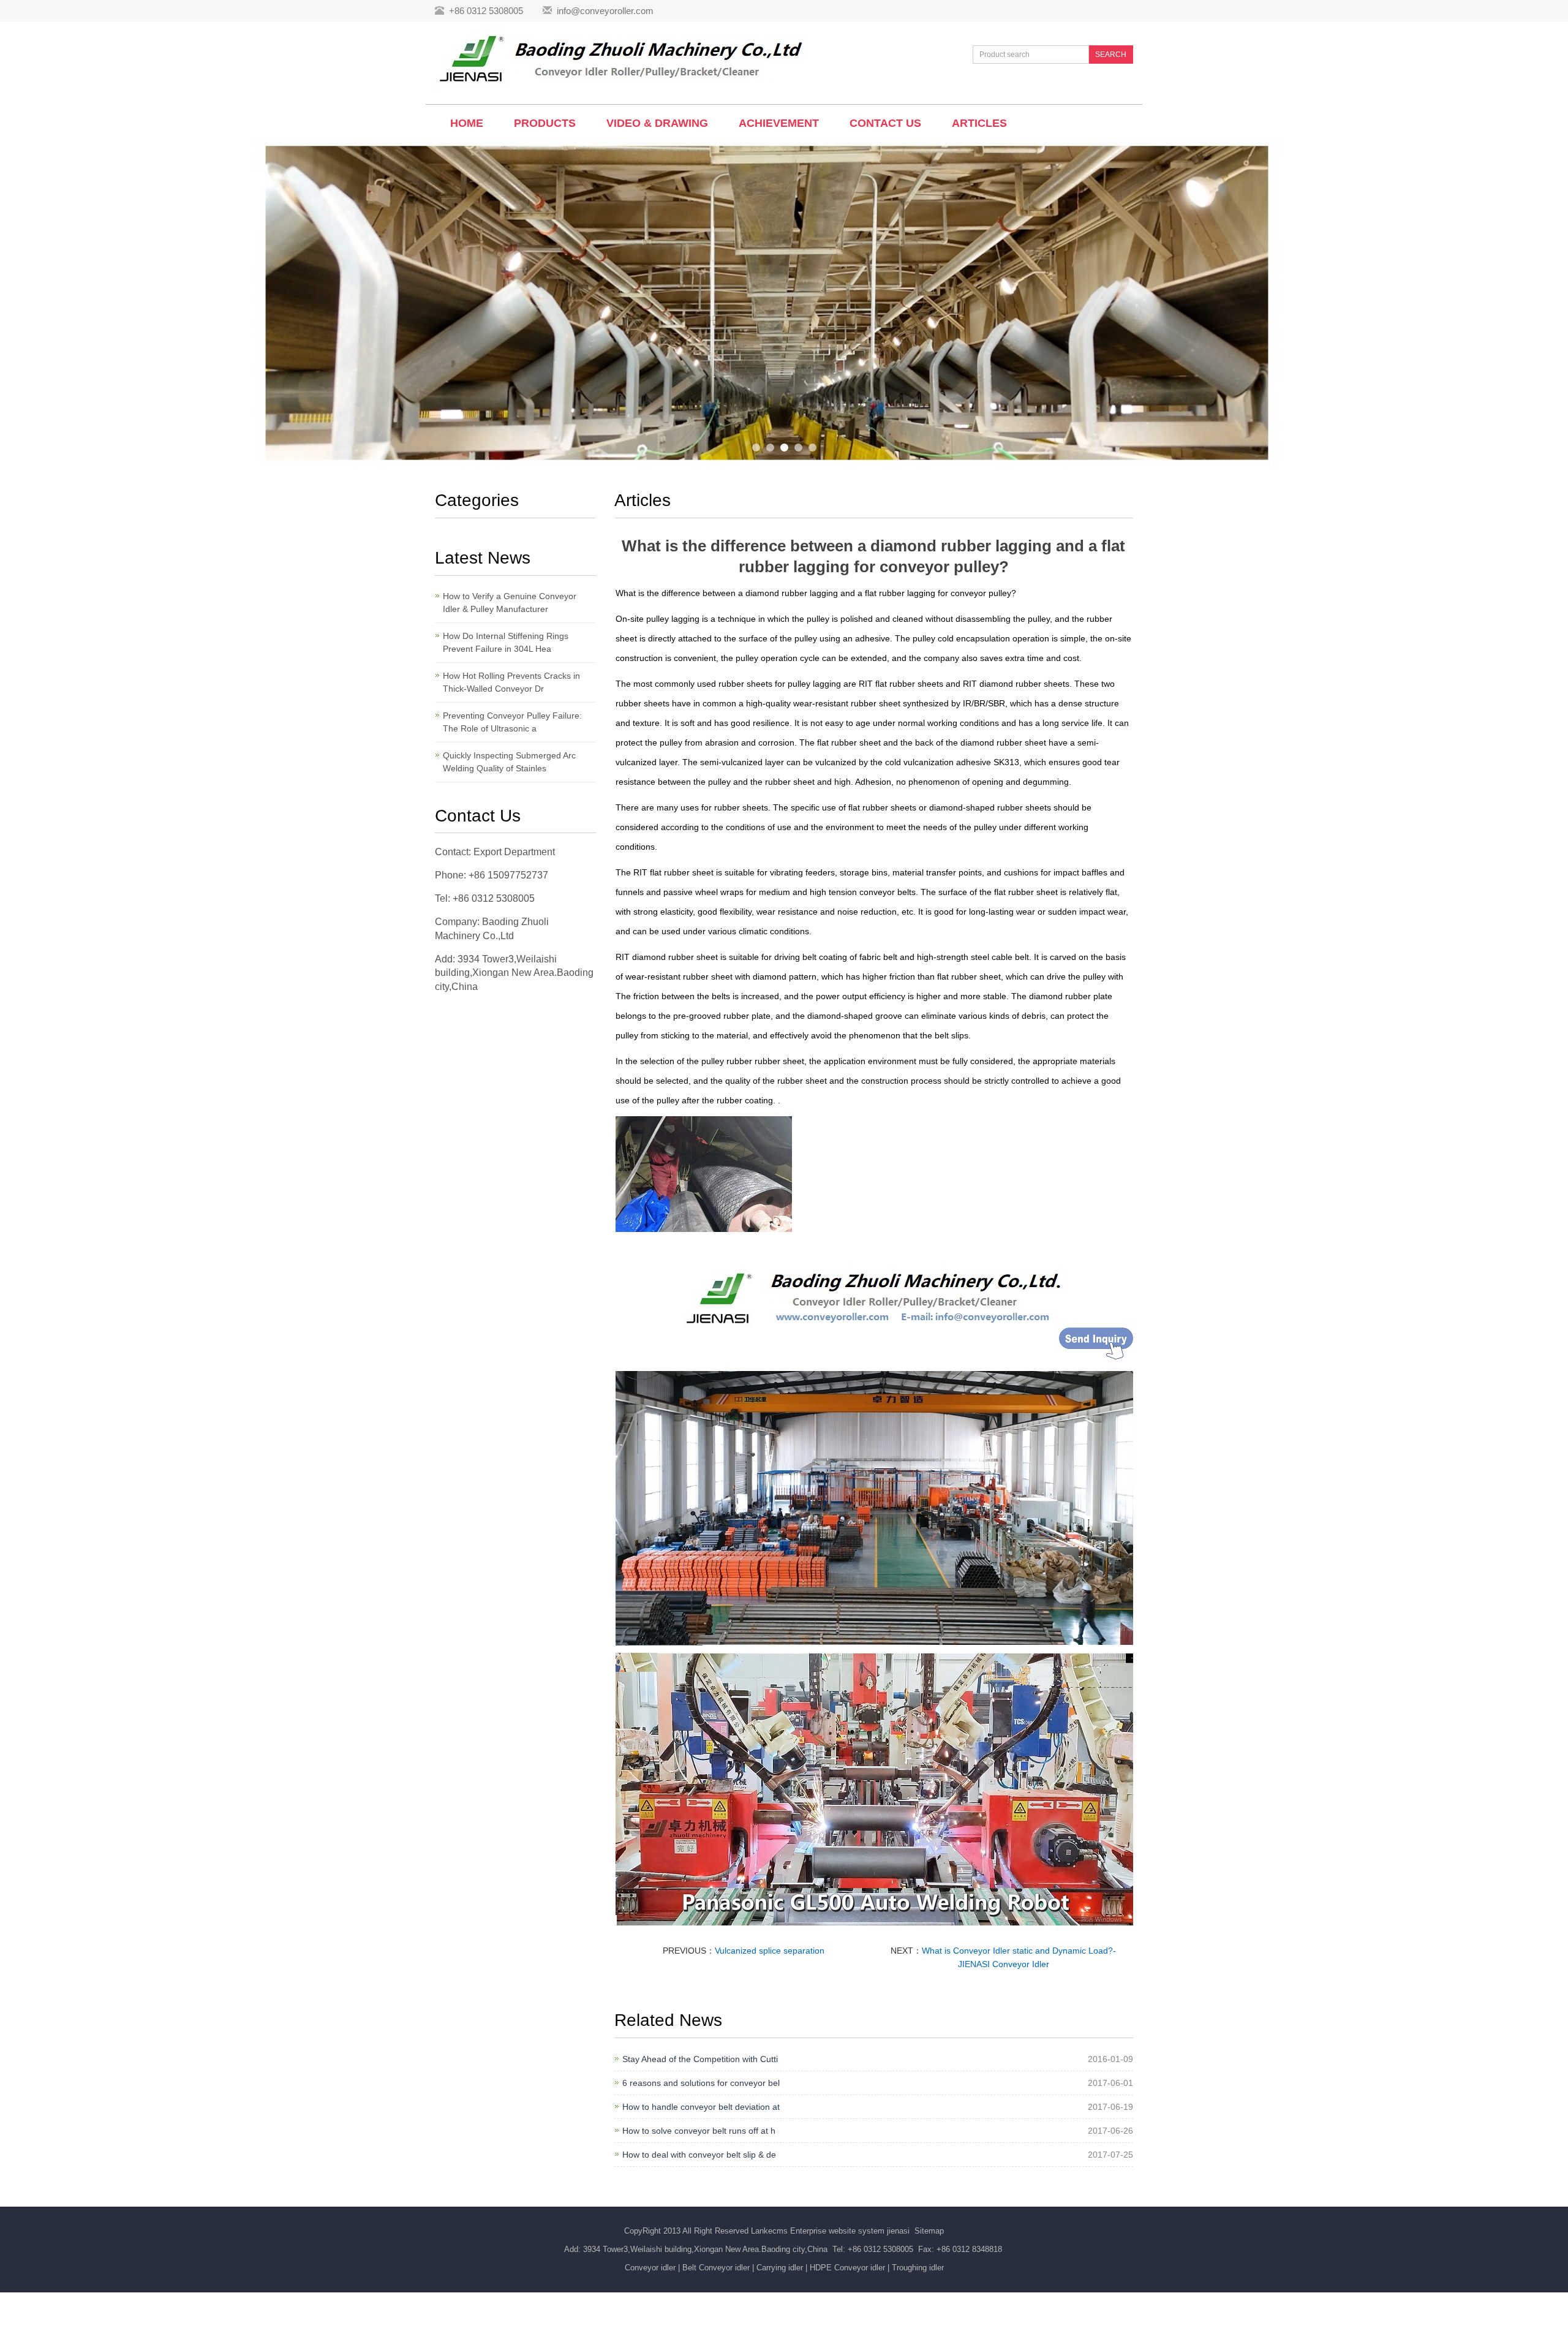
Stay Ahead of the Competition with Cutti (700, 2059)
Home (467, 123)
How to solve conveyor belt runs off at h (699, 2131)
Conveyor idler (650, 2268)
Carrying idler (780, 2268)
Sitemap (929, 2231)
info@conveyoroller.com (605, 11)
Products (545, 123)
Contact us (885, 123)
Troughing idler (918, 2268)
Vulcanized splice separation (770, 1951)
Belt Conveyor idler (716, 2268)
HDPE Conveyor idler (847, 2268)
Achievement (779, 123)
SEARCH (1111, 55)
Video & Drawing (657, 123)
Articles (979, 123)
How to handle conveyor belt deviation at (701, 2107)
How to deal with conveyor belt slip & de (699, 2155)
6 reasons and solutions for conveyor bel (701, 2083)
